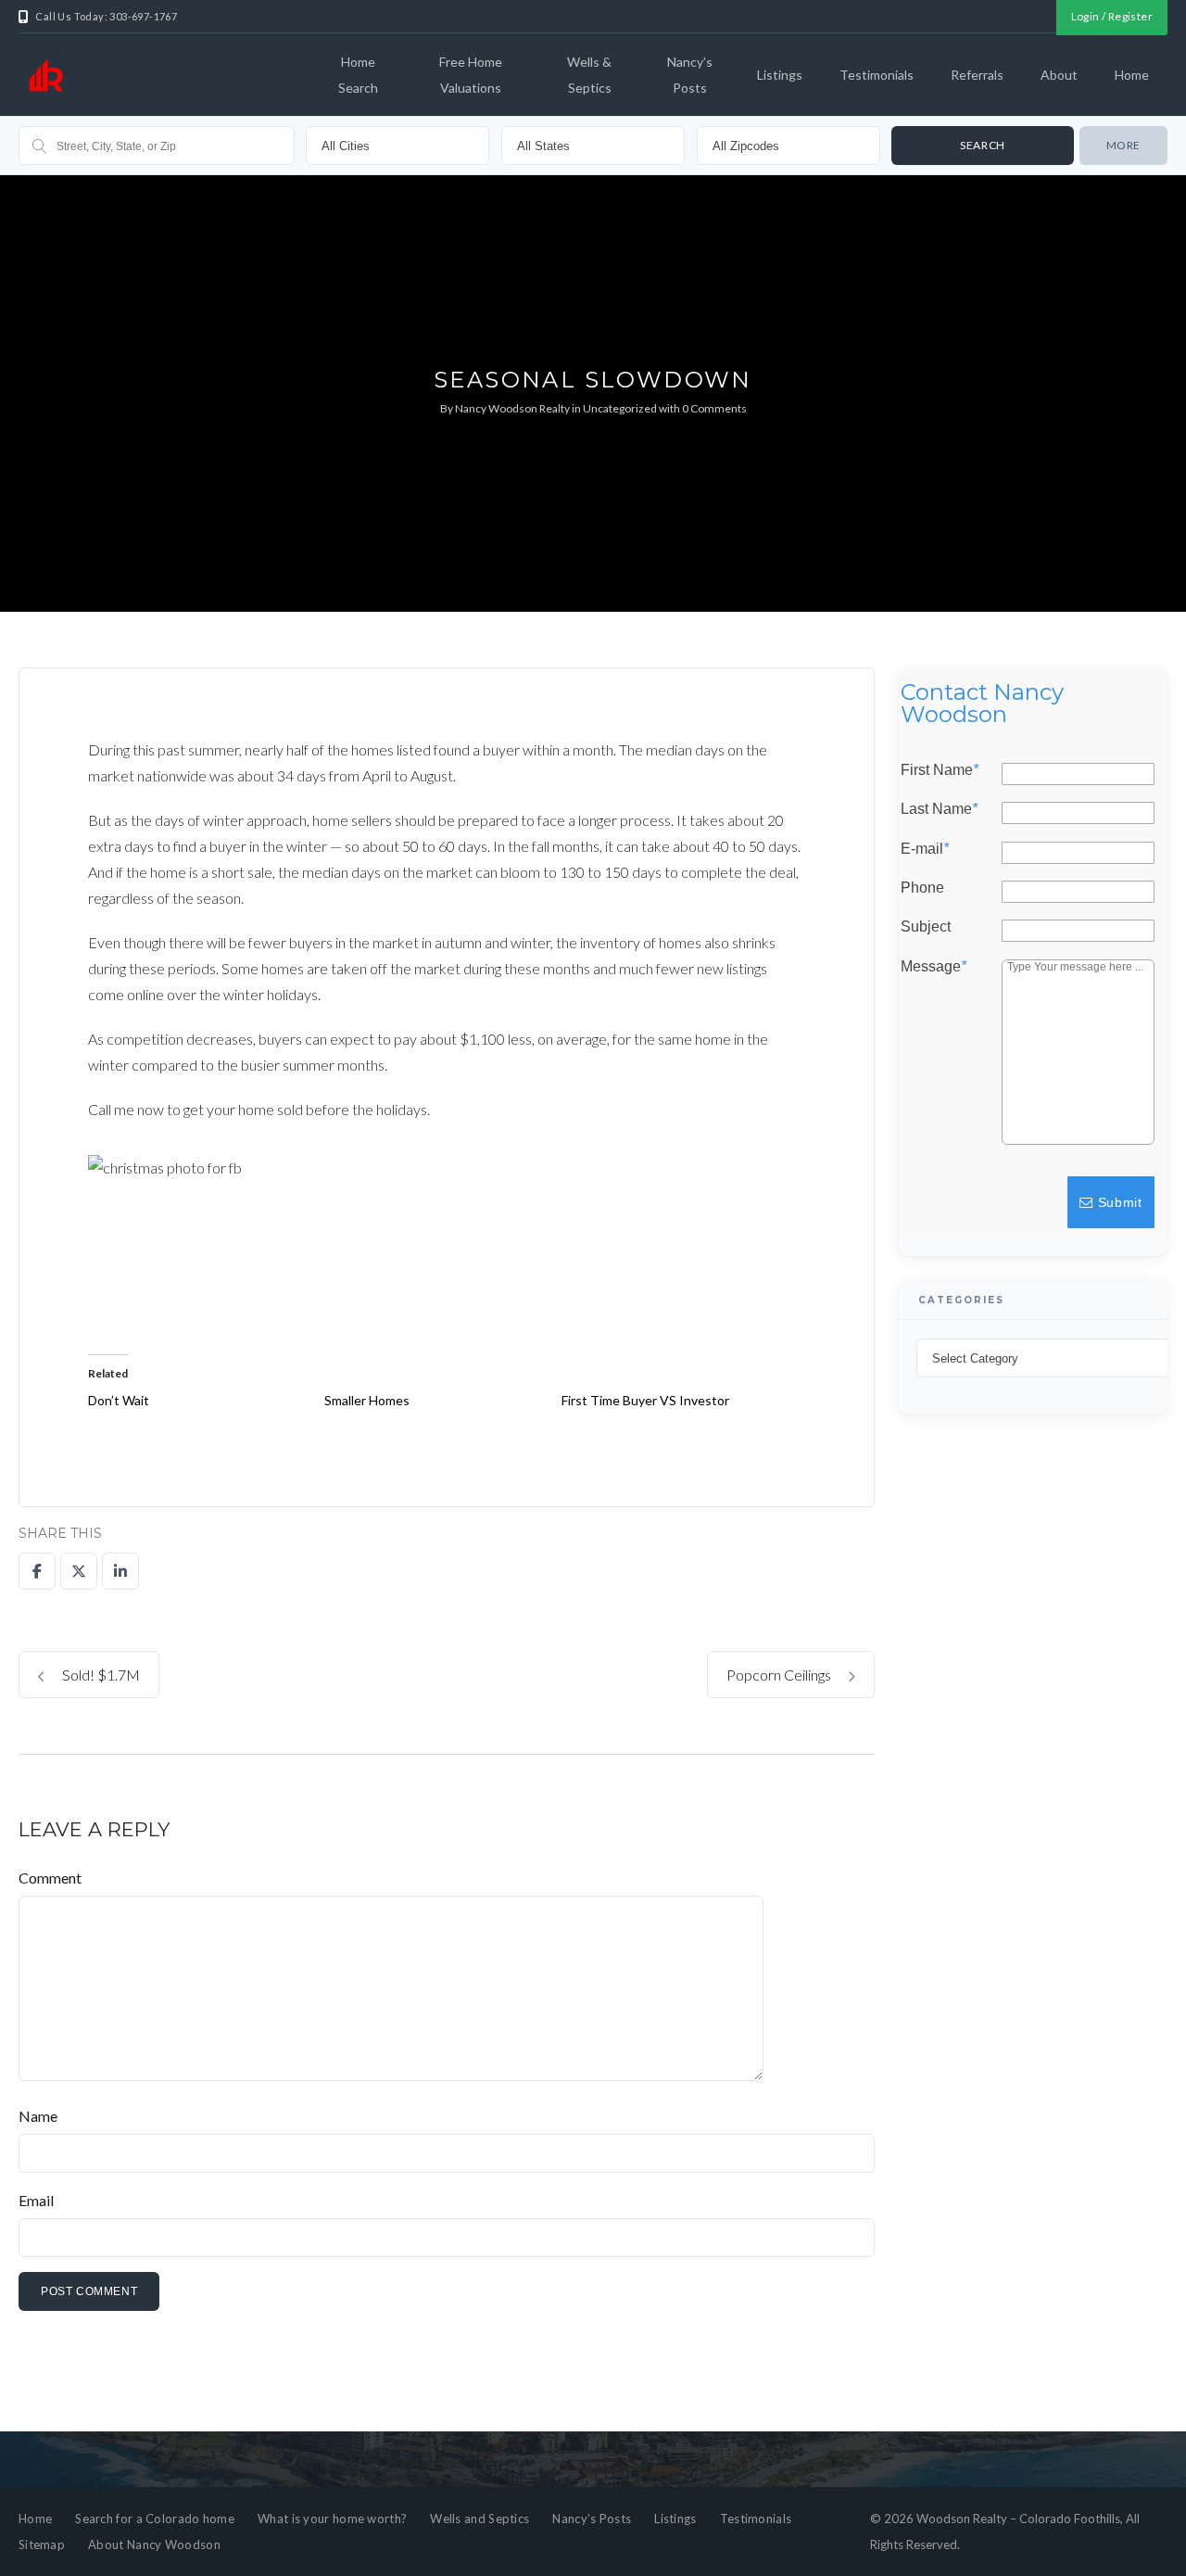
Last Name (939, 809)
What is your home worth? (332, 2519)
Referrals (977, 75)
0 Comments (714, 408)
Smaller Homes (367, 1400)
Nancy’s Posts (690, 75)
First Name (940, 770)
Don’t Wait (119, 1400)
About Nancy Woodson (154, 2544)
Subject (926, 927)
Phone (922, 888)
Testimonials (877, 75)
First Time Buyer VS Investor (645, 1400)
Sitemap (42, 2544)
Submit (1118, 1202)
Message (934, 966)
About (1059, 75)
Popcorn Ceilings (780, 1675)
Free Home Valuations (471, 75)
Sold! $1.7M (100, 1675)
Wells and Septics (479, 2519)
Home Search (358, 75)
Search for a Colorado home (155, 2519)
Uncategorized (620, 408)
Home (1132, 75)
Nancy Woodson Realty (512, 408)
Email (36, 2200)
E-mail (925, 848)
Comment (50, 1878)
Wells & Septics (589, 75)
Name (38, 2116)
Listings (780, 75)
